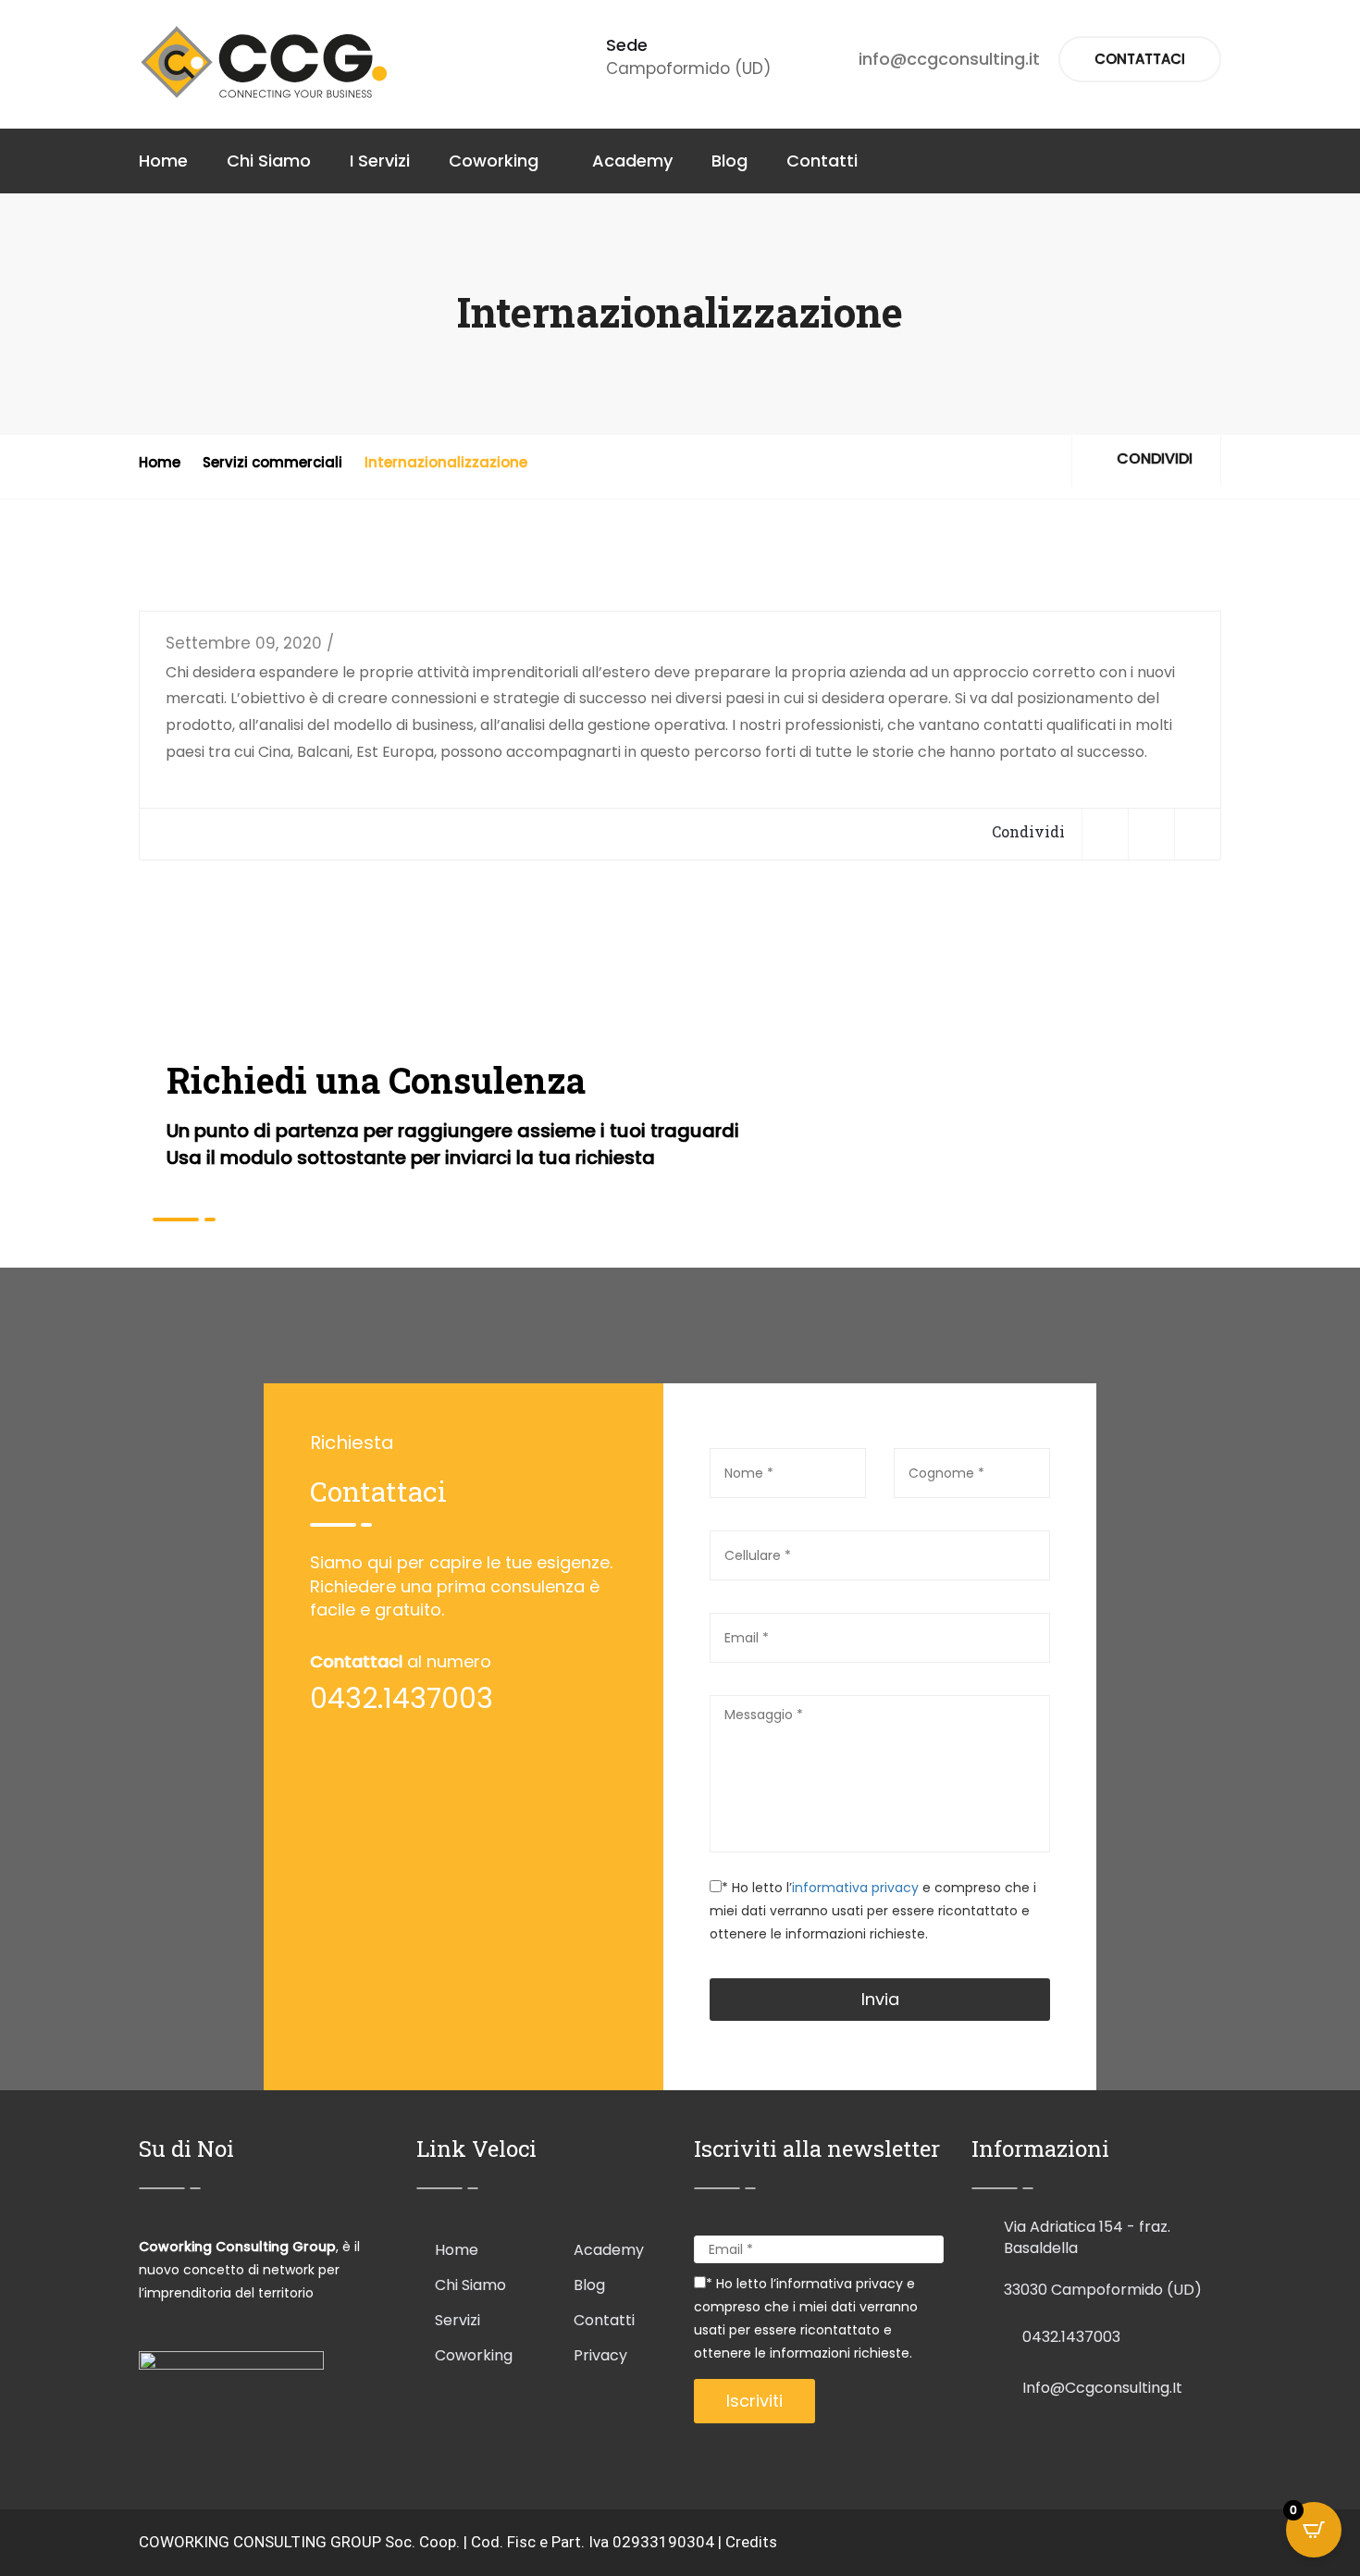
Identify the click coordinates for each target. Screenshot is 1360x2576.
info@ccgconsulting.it (949, 59)
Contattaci (1140, 59)
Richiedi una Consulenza (376, 1080)
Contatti (822, 161)
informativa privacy (857, 1888)
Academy (632, 161)
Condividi (1153, 458)
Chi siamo (470, 2285)
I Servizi (380, 161)
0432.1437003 (1071, 2337)
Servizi (457, 2320)
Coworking (494, 161)
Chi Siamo (269, 161)
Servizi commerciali (272, 462)
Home (163, 161)
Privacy (600, 2355)
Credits (751, 2542)
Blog (729, 161)
